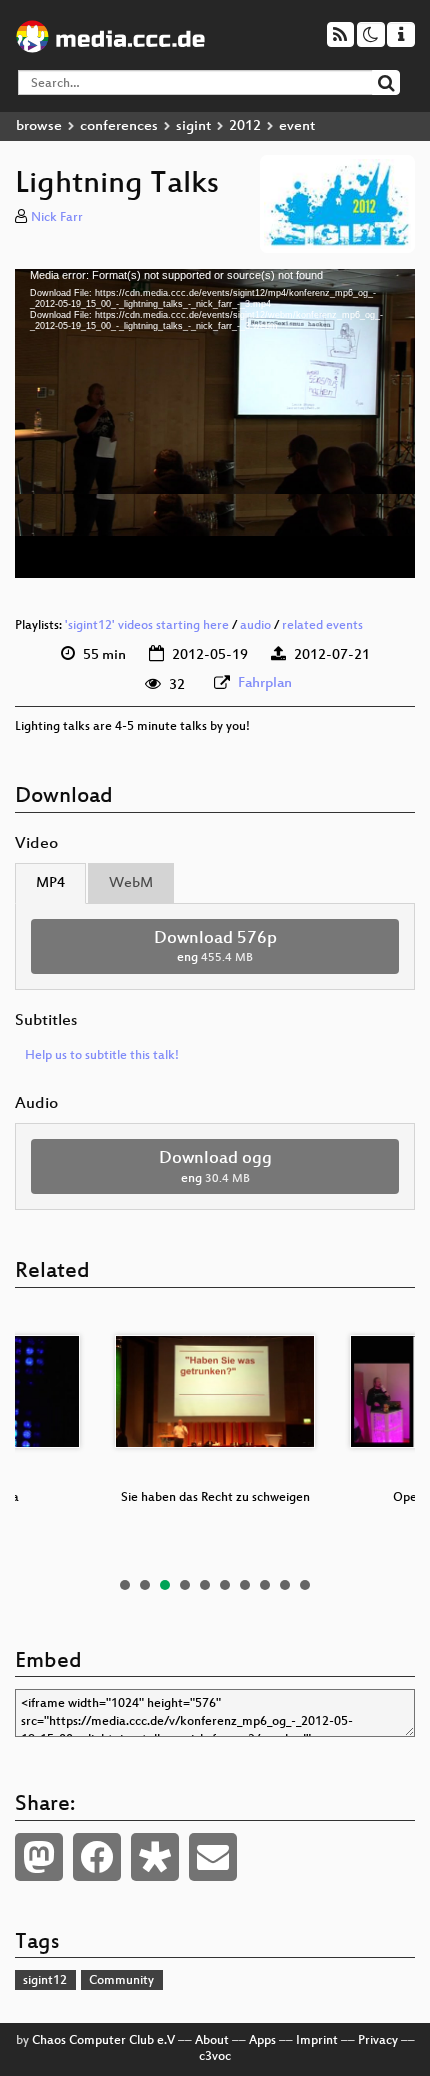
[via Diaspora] (155, 1857)
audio (255, 626)
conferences (119, 126)
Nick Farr (57, 218)
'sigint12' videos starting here (147, 626)
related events (322, 626)
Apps (262, 2041)
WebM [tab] (131, 883)
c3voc (215, 2057)
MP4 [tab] (50, 883)
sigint (193, 126)
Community (121, 1981)
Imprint (317, 2041)
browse (39, 126)
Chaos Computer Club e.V (103, 2041)
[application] (215, 424)
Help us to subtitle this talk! (102, 1056)
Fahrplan (265, 683)
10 (305, 1585)
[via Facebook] (97, 1857)
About (212, 2041)
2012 (245, 126)
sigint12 (45, 1981)
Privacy (378, 2041)
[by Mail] (213, 1857)
